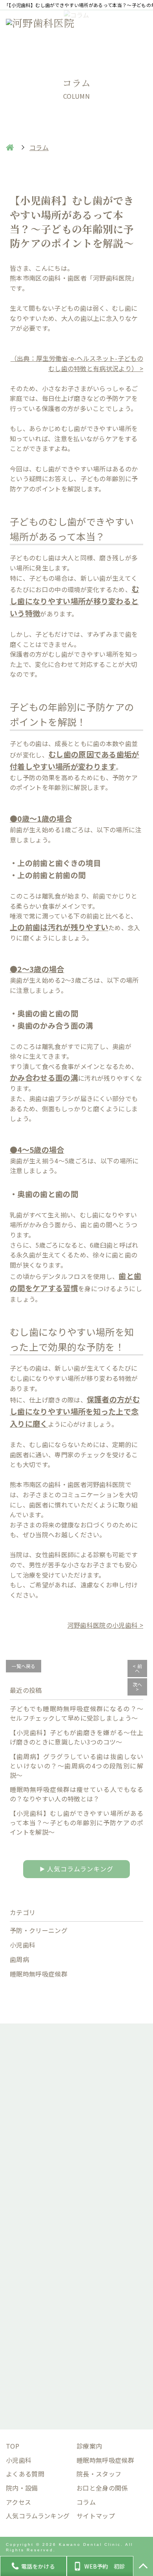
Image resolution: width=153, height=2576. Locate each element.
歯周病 (19, 1959)
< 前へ (137, 1668)
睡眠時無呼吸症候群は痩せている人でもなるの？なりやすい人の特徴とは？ (76, 1794)
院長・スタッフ (99, 2474)
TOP (13, 2446)
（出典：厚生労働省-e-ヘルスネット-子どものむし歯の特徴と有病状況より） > (77, 363)
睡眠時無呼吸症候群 (39, 1974)
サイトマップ (96, 2516)
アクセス (18, 2502)
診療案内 (89, 2446)
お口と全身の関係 (102, 2488)
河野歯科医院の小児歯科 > (105, 1625)
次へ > (138, 1687)
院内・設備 (22, 2488)
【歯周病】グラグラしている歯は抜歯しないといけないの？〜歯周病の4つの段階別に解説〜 (76, 1766)
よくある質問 (25, 2474)
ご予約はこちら (76, 2369)
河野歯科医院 (106, 1484)
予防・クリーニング (39, 1930)
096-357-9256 (83, 2288)
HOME (10, 147)
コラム (86, 2502)
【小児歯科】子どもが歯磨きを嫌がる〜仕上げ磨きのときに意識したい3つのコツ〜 (76, 1737)
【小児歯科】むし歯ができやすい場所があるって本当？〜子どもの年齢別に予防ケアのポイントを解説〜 (76, 1822)
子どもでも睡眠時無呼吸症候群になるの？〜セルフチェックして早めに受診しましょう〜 (76, 1713)
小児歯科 (23, 1945)
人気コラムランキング (76, 1869)
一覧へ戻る (24, 1666)
